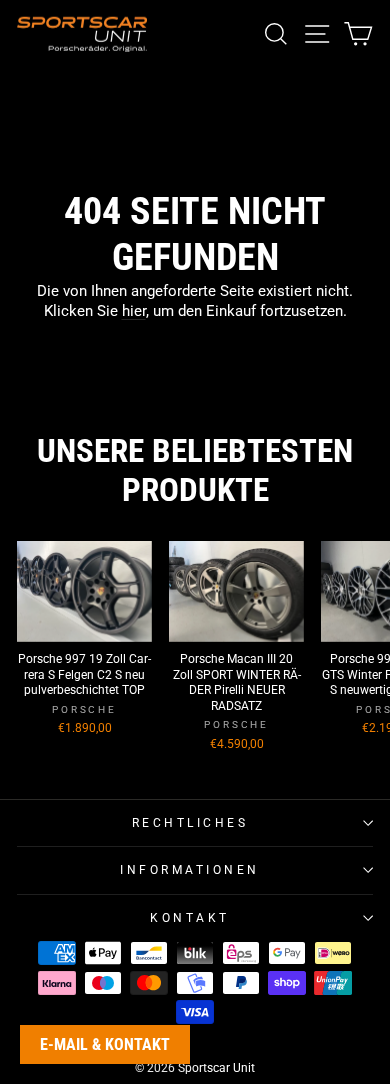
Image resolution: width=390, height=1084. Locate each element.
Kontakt (190, 918)
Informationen (190, 870)
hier (134, 311)
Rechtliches (190, 823)
